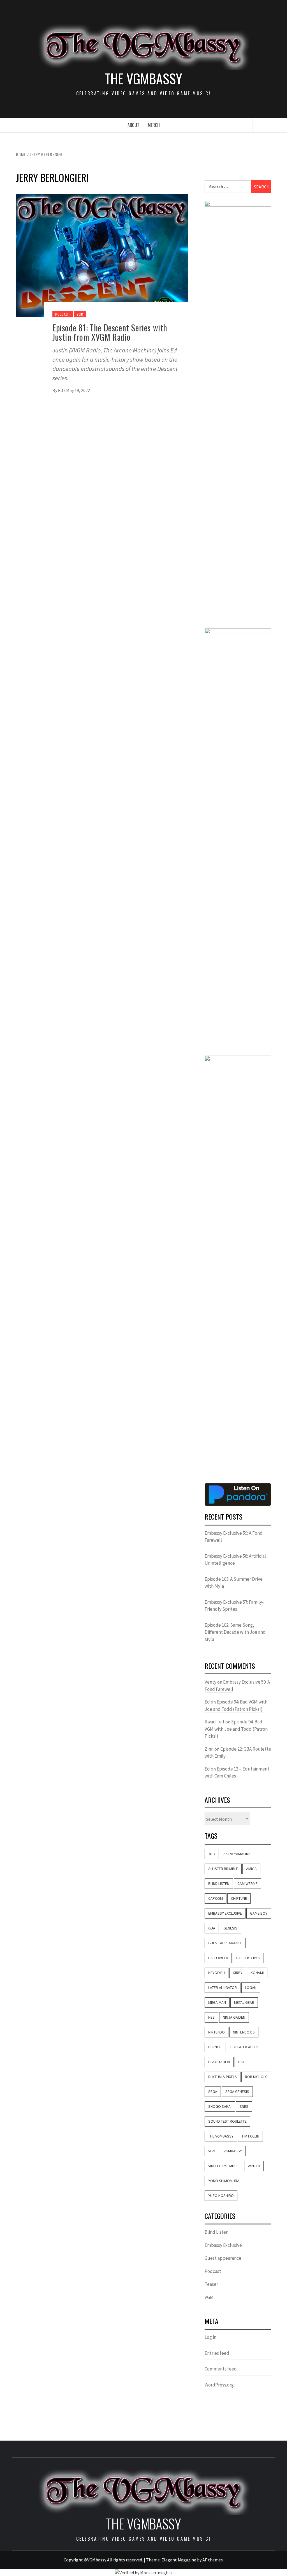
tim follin (250, 2136)
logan (251, 1988)
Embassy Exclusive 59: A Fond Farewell (234, 1537)
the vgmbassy (221, 2136)
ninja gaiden (234, 2017)
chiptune (239, 1898)
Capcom (216, 1898)
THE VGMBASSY (143, 79)
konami (257, 1973)
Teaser (211, 2284)
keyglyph (217, 1973)
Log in (210, 2337)
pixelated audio (244, 2047)
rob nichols (256, 2077)
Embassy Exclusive (225, 1913)
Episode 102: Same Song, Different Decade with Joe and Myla (235, 1632)
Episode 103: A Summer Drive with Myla (234, 1583)
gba (212, 1928)
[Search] (264, 126)
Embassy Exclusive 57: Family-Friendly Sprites (234, 1606)
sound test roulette (227, 2121)
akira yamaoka (237, 1854)
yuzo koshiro (221, 2196)
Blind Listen (219, 1883)
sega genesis (237, 2092)
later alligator (223, 1988)
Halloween (218, 1958)
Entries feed (217, 2353)
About (133, 125)
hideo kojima (248, 1958)
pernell (215, 2047)
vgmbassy (233, 2151)
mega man (217, 2002)
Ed (61, 390)
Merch (154, 125)
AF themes (213, 2560)
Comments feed (221, 2369)
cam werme (247, 1883)
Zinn (209, 1749)
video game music (224, 2166)
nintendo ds (244, 2032)
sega (213, 2092)
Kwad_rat (215, 1722)
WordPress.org (219, 2385)
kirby (238, 1973)
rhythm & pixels (223, 2077)
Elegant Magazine (179, 2560)
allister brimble (223, 1869)
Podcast (63, 314)
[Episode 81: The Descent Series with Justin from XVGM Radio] (102, 255)
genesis (230, 1928)
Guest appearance (223, 2258)
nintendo (217, 2032)
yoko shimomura (224, 2181)
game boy (259, 1913)
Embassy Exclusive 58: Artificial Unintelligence (235, 1560)
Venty (210, 1682)
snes (244, 2106)
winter (254, 2166)
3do (212, 1854)
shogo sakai (220, 2106)
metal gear (244, 2002)
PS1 (241, 2062)
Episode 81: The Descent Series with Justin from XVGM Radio (110, 332)
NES (211, 2017)
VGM (80, 314)
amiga (251, 1869)
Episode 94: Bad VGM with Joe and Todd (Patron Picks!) (236, 1729)
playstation (219, 2062)
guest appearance (225, 1943)
